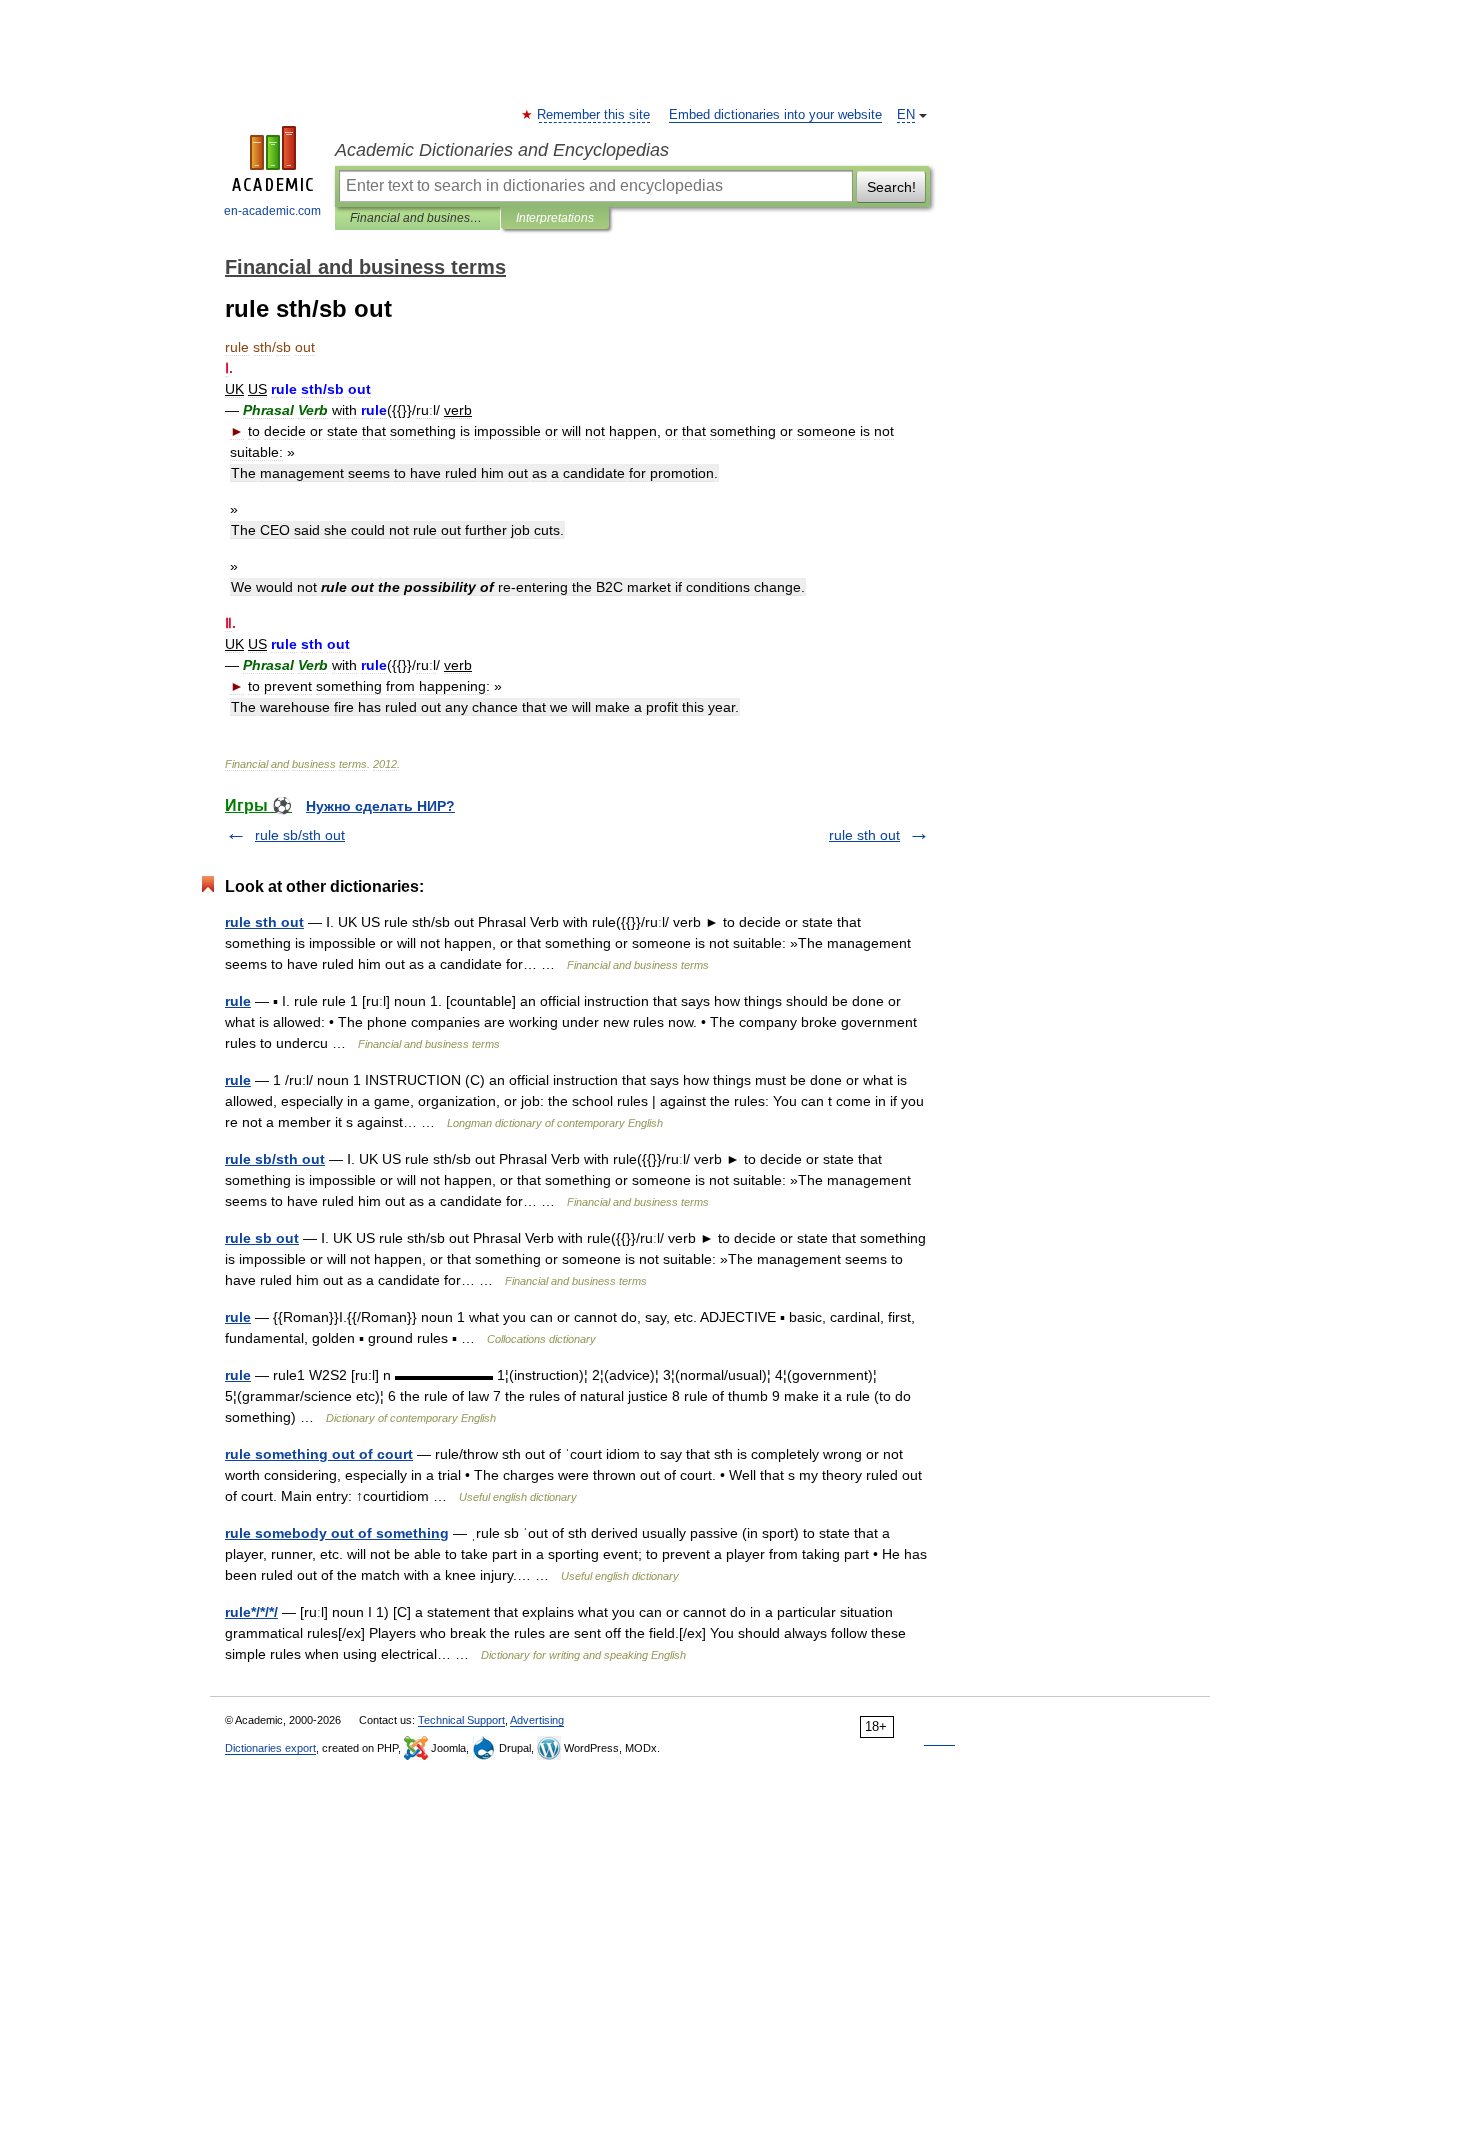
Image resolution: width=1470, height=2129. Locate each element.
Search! (891, 187)
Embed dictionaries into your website (775, 115)
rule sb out (262, 1238)
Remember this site (594, 115)
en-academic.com (272, 211)
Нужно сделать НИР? (380, 806)
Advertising (537, 1720)
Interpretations (555, 218)
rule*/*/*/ (251, 1612)
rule (238, 1001)
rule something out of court (319, 1454)
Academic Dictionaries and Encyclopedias (502, 150)
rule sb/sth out (300, 835)
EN (906, 115)
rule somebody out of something (337, 1533)
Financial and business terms (417, 218)
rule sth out (864, 835)
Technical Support (461, 1720)
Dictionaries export (270, 1748)
